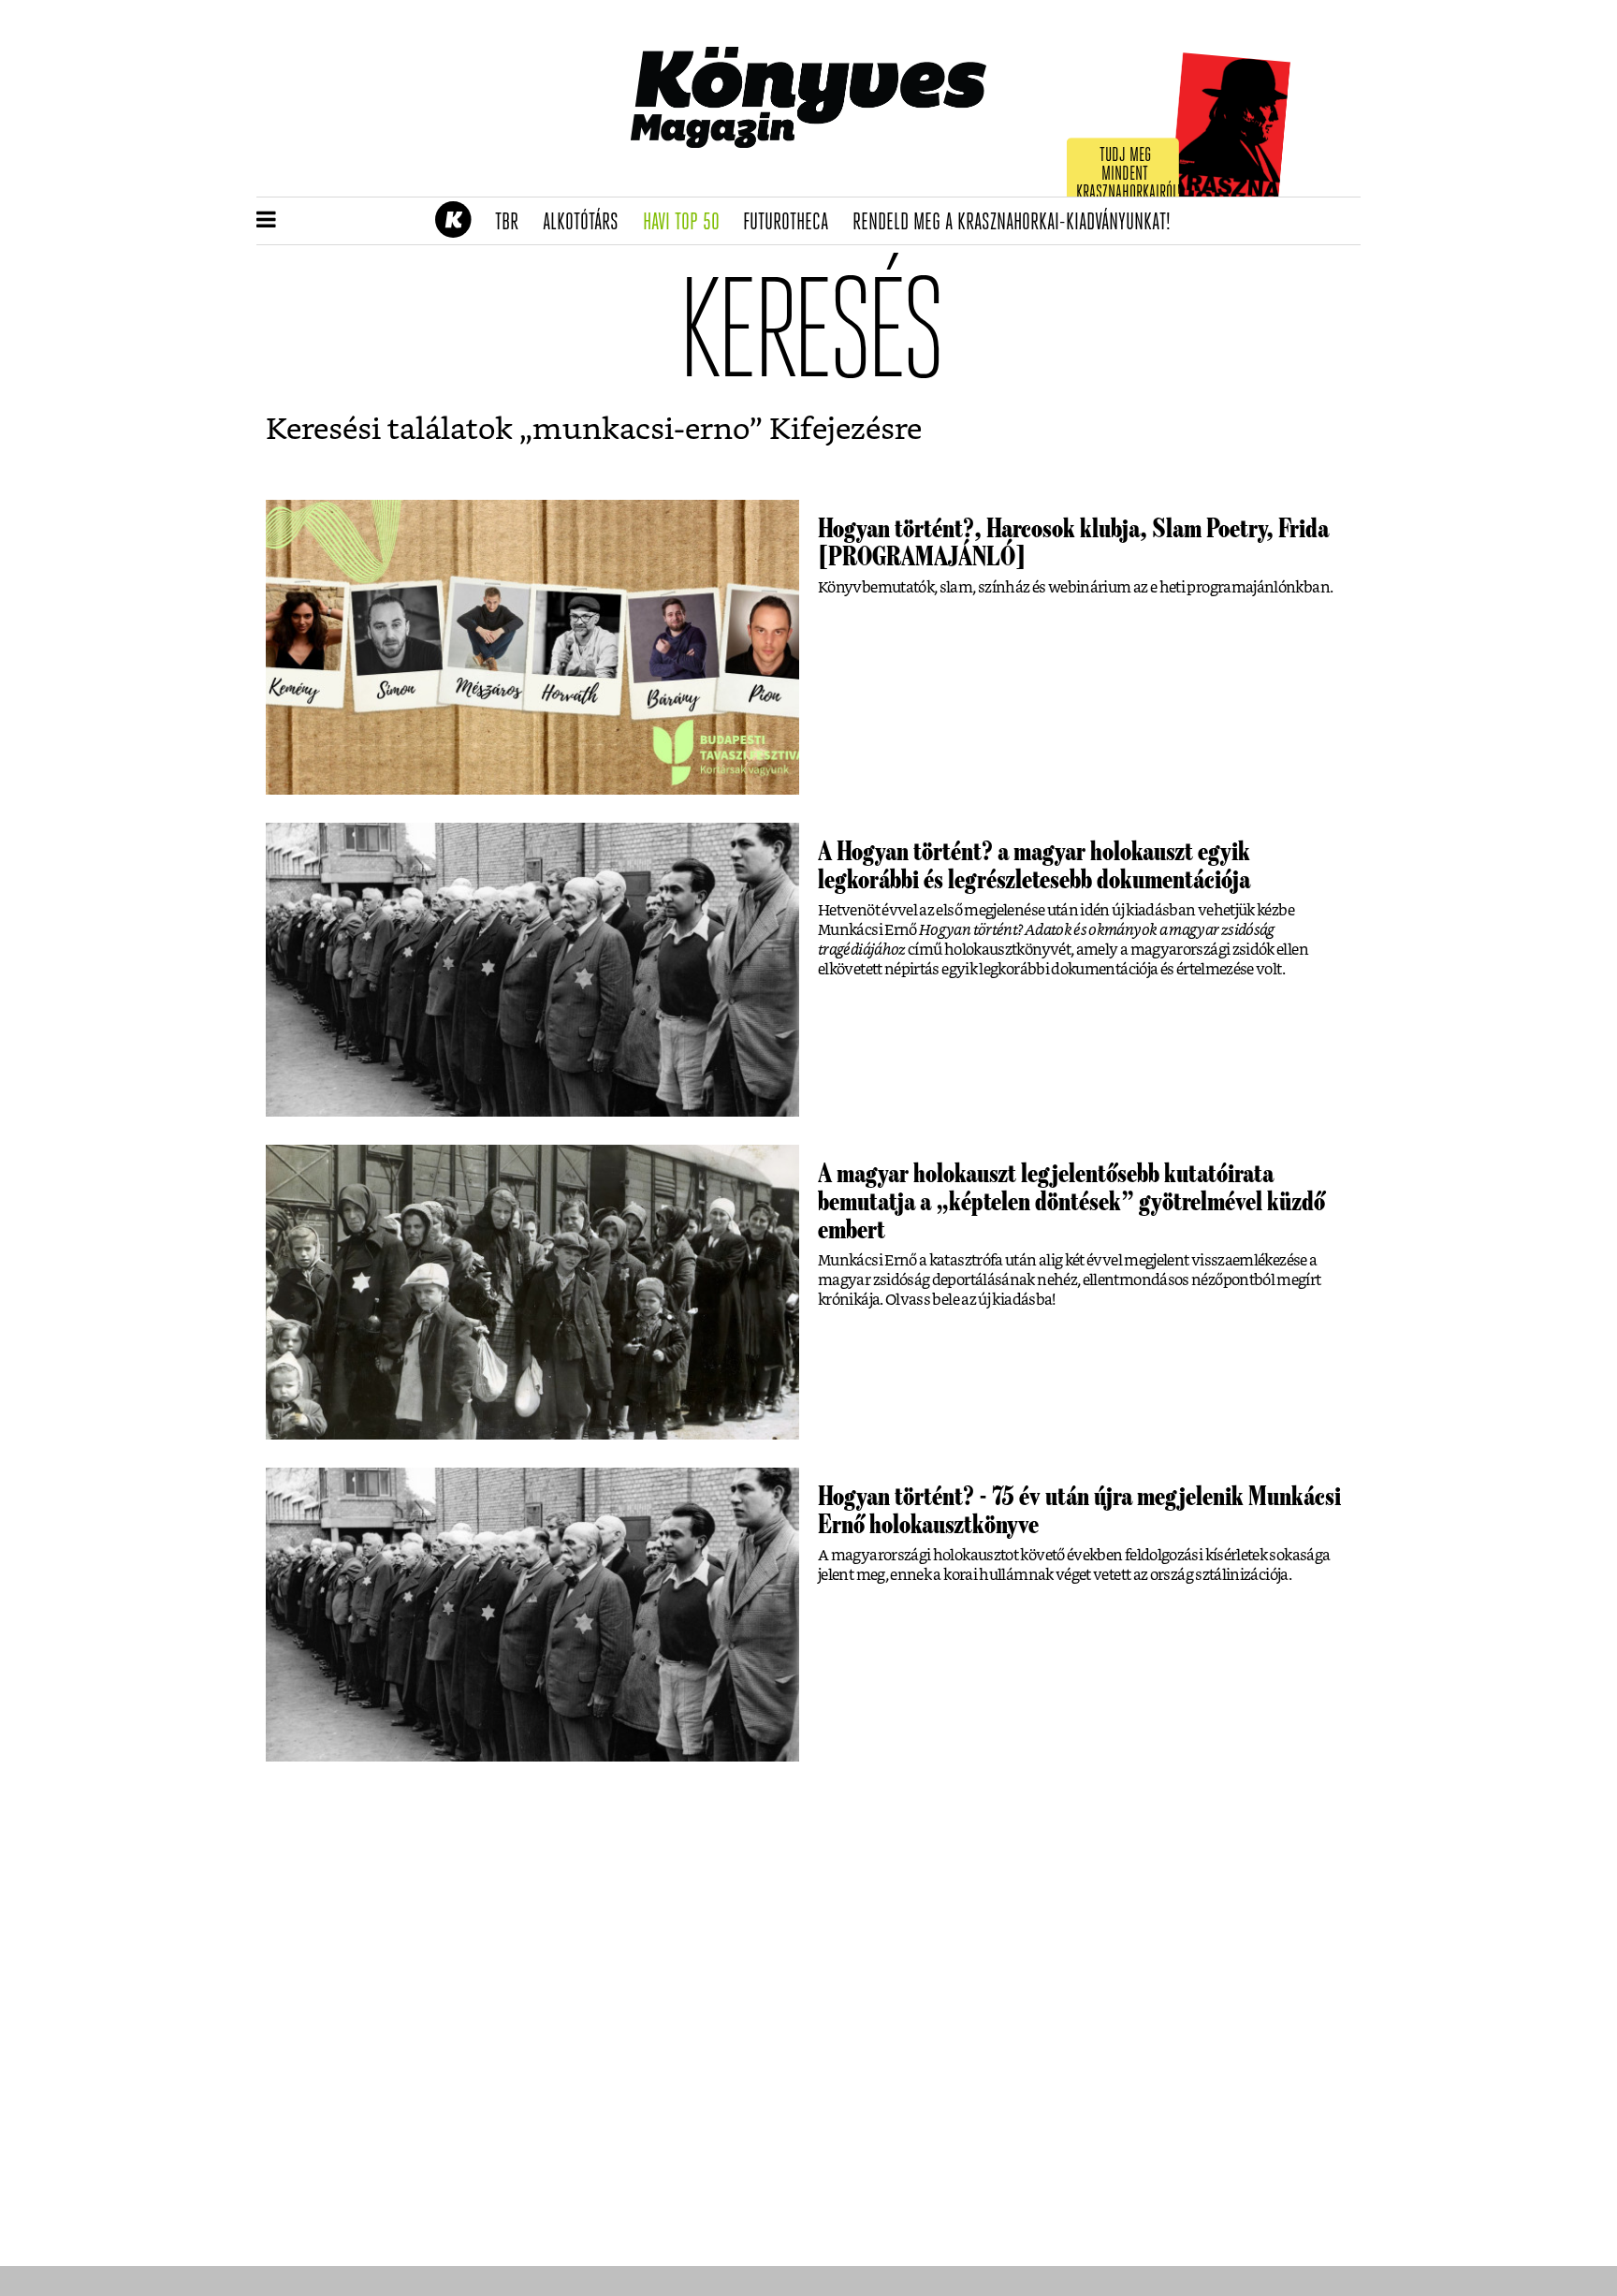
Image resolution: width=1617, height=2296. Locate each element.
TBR (513, 223)
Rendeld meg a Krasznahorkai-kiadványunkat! (1018, 223)
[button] (266, 221)
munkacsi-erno (641, 430)
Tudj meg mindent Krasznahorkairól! (1129, 175)
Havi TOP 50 (687, 223)
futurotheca (792, 223)
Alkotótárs (587, 223)
